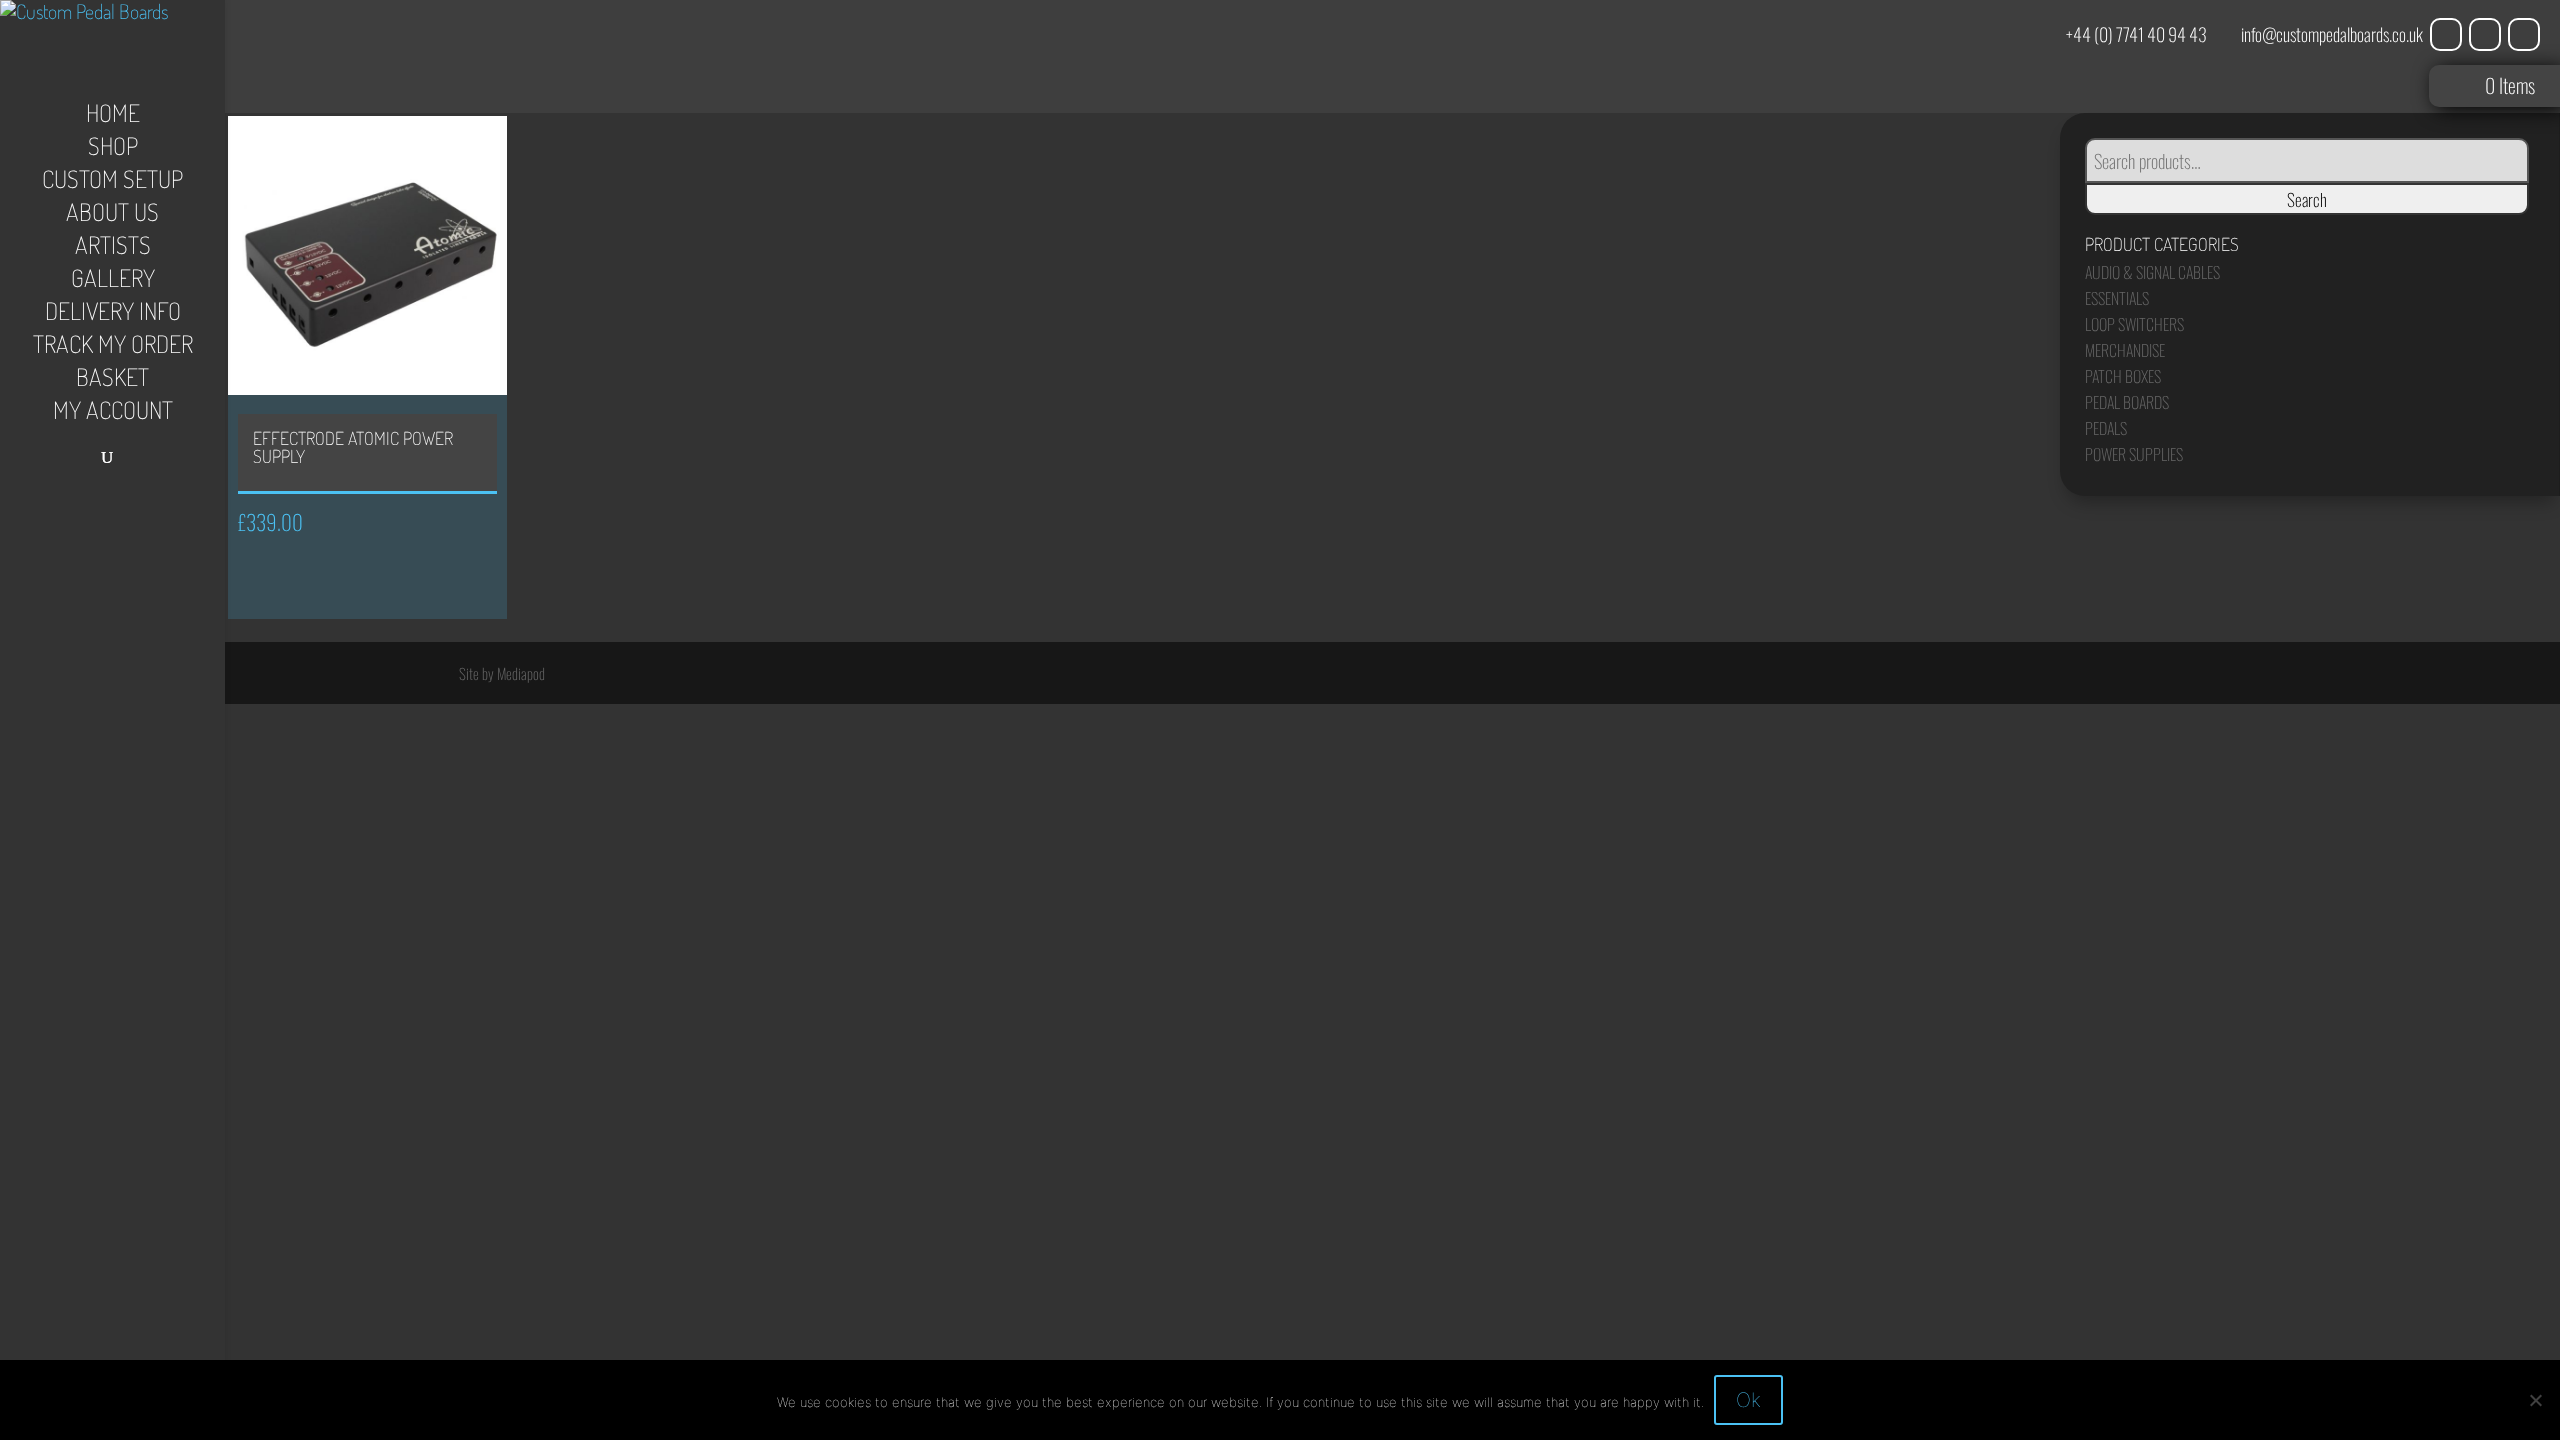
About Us (112, 216)
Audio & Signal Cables (2152, 272)
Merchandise (2125, 350)
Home (113, 117)
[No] (2535, 1400)
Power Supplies (2134, 454)
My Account (113, 414)
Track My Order (113, 348)
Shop (113, 150)
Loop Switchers (2134, 324)
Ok (1748, 1400)
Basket (112, 381)
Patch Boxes (2123, 376)
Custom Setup (112, 183)
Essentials (2117, 298)
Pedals (2106, 428)
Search (2307, 199)
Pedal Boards (2127, 402)
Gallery (113, 282)
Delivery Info (113, 315)
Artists (113, 249)
